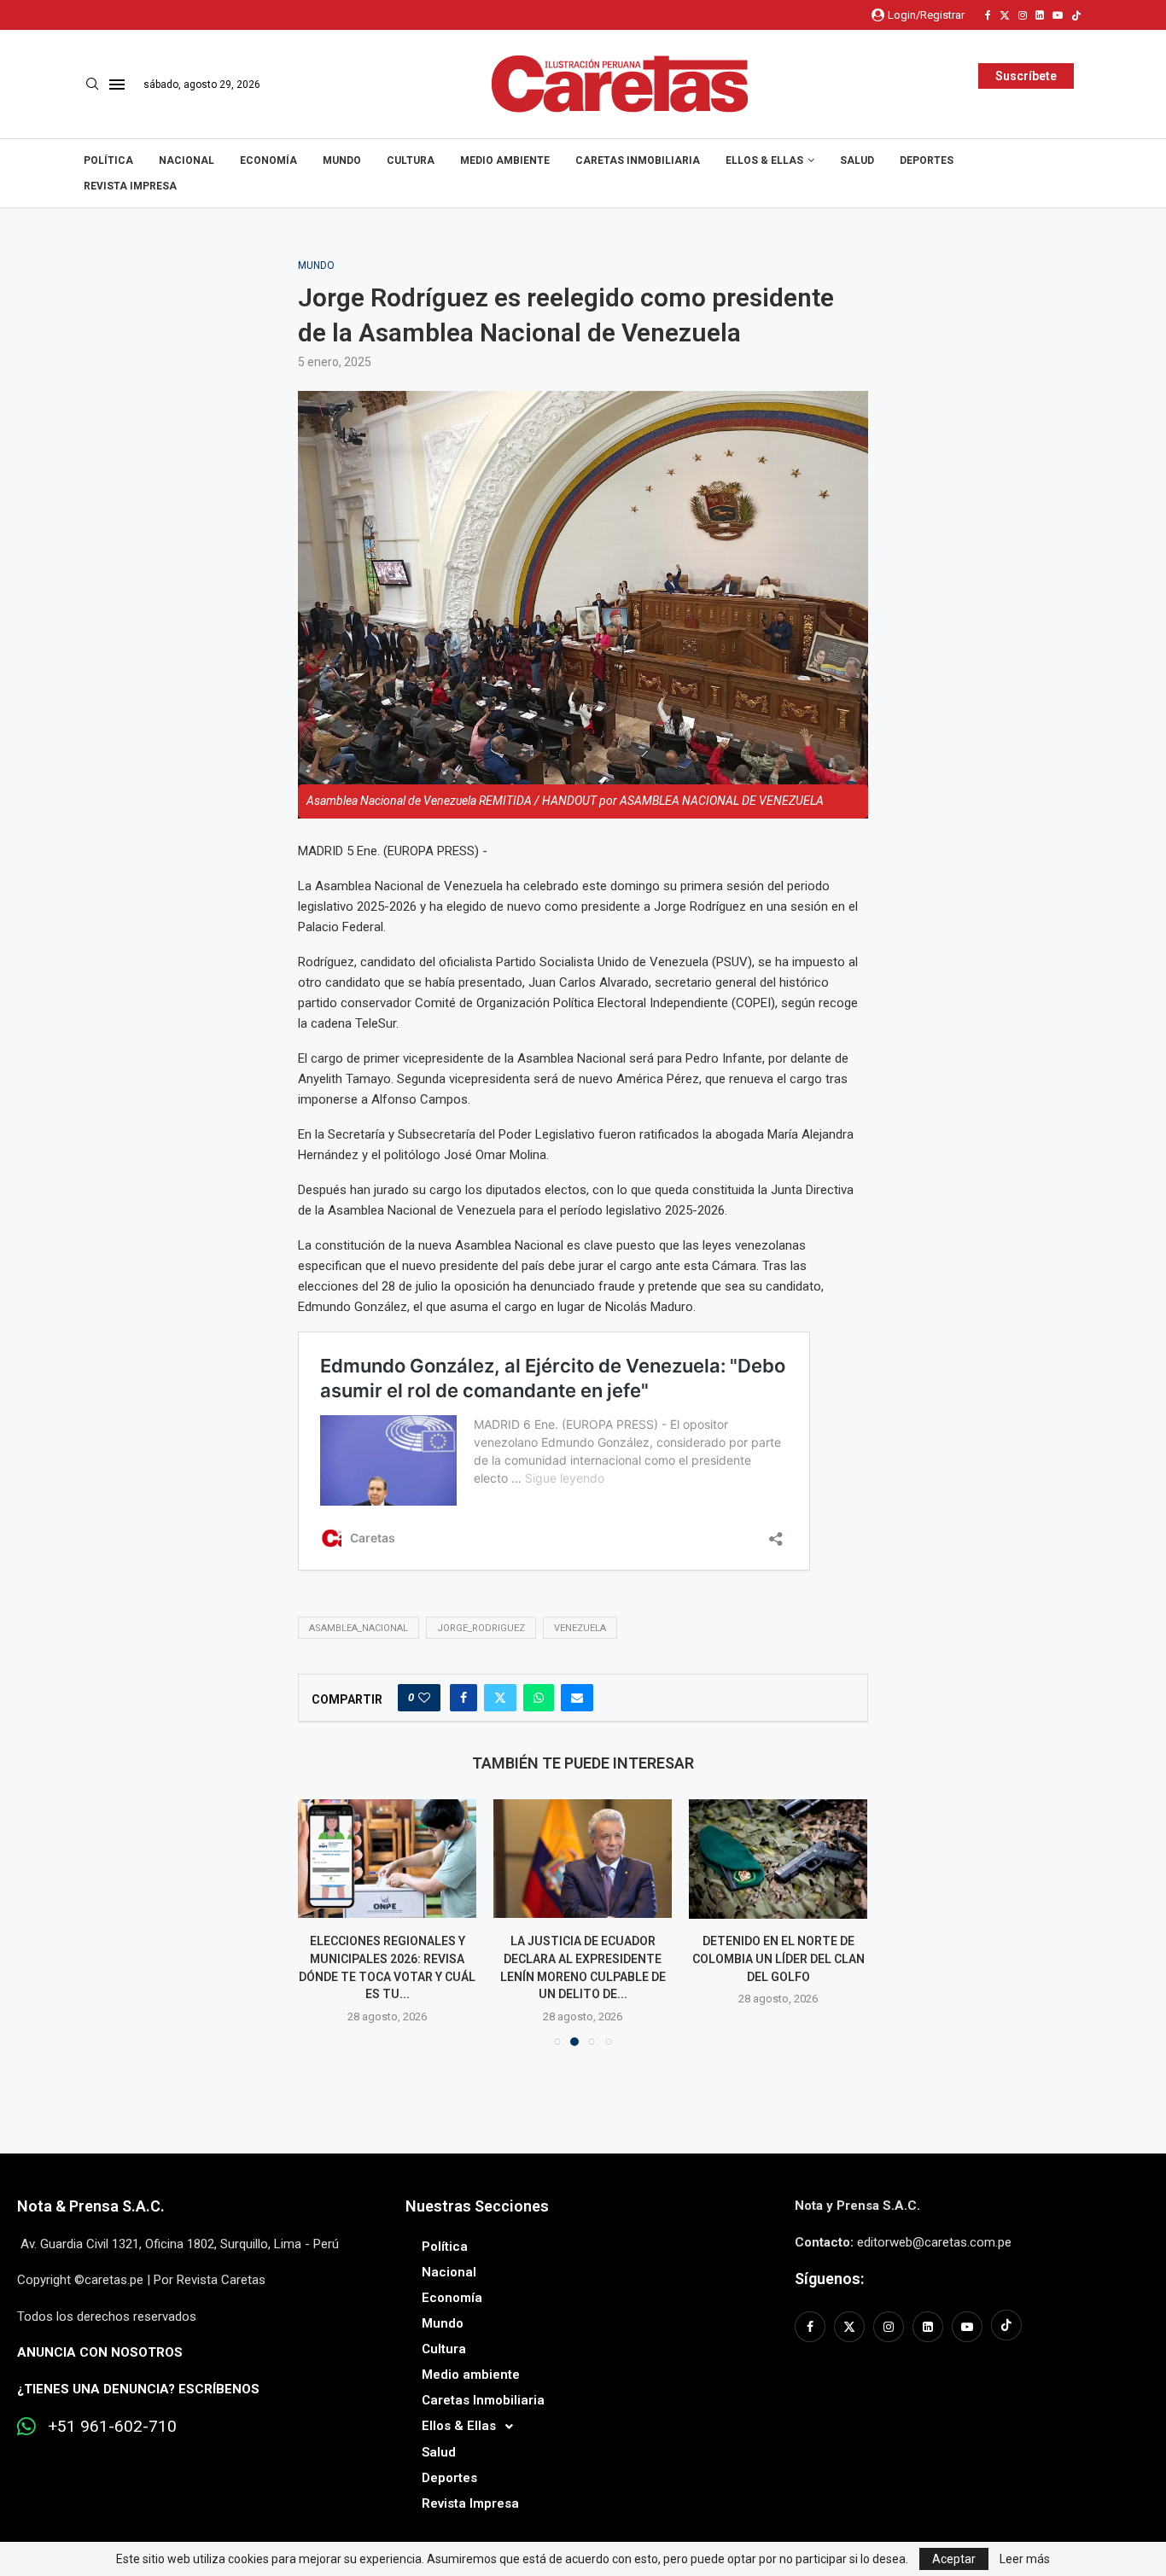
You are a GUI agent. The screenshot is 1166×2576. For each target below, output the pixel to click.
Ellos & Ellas (764, 160)
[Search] (92, 85)
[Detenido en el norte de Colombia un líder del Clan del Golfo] (778, 1859)
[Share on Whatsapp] (539, 1698)
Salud (857, 160)
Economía (268, 160)
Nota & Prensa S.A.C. (91, 2206)
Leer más (1025, 2559)
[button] (321, 1922)
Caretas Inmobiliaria (638, 160)
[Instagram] (1023, 15)
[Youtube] (1058, 15)
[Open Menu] (117, 85)
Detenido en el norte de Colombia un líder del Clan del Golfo (778, 1959)
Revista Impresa (130, 186)
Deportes (927, 160)
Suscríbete (1026, 76)
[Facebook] (988, 15)
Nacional (187, 160)
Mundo (342, 160)
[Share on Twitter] (500, 1698)
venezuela (580, 1628)
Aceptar (954, 2559)
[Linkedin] (1040, 15)
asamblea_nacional (359, 1628)
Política (108, 160)
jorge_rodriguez (481, 1628)
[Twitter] (1005, 15)
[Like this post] (424, 1698)
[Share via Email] (577, 1698)
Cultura (411, 160)
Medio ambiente (505, 160)
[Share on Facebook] (463, 1698)
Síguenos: (829, 2279)
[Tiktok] (1076, 15)
